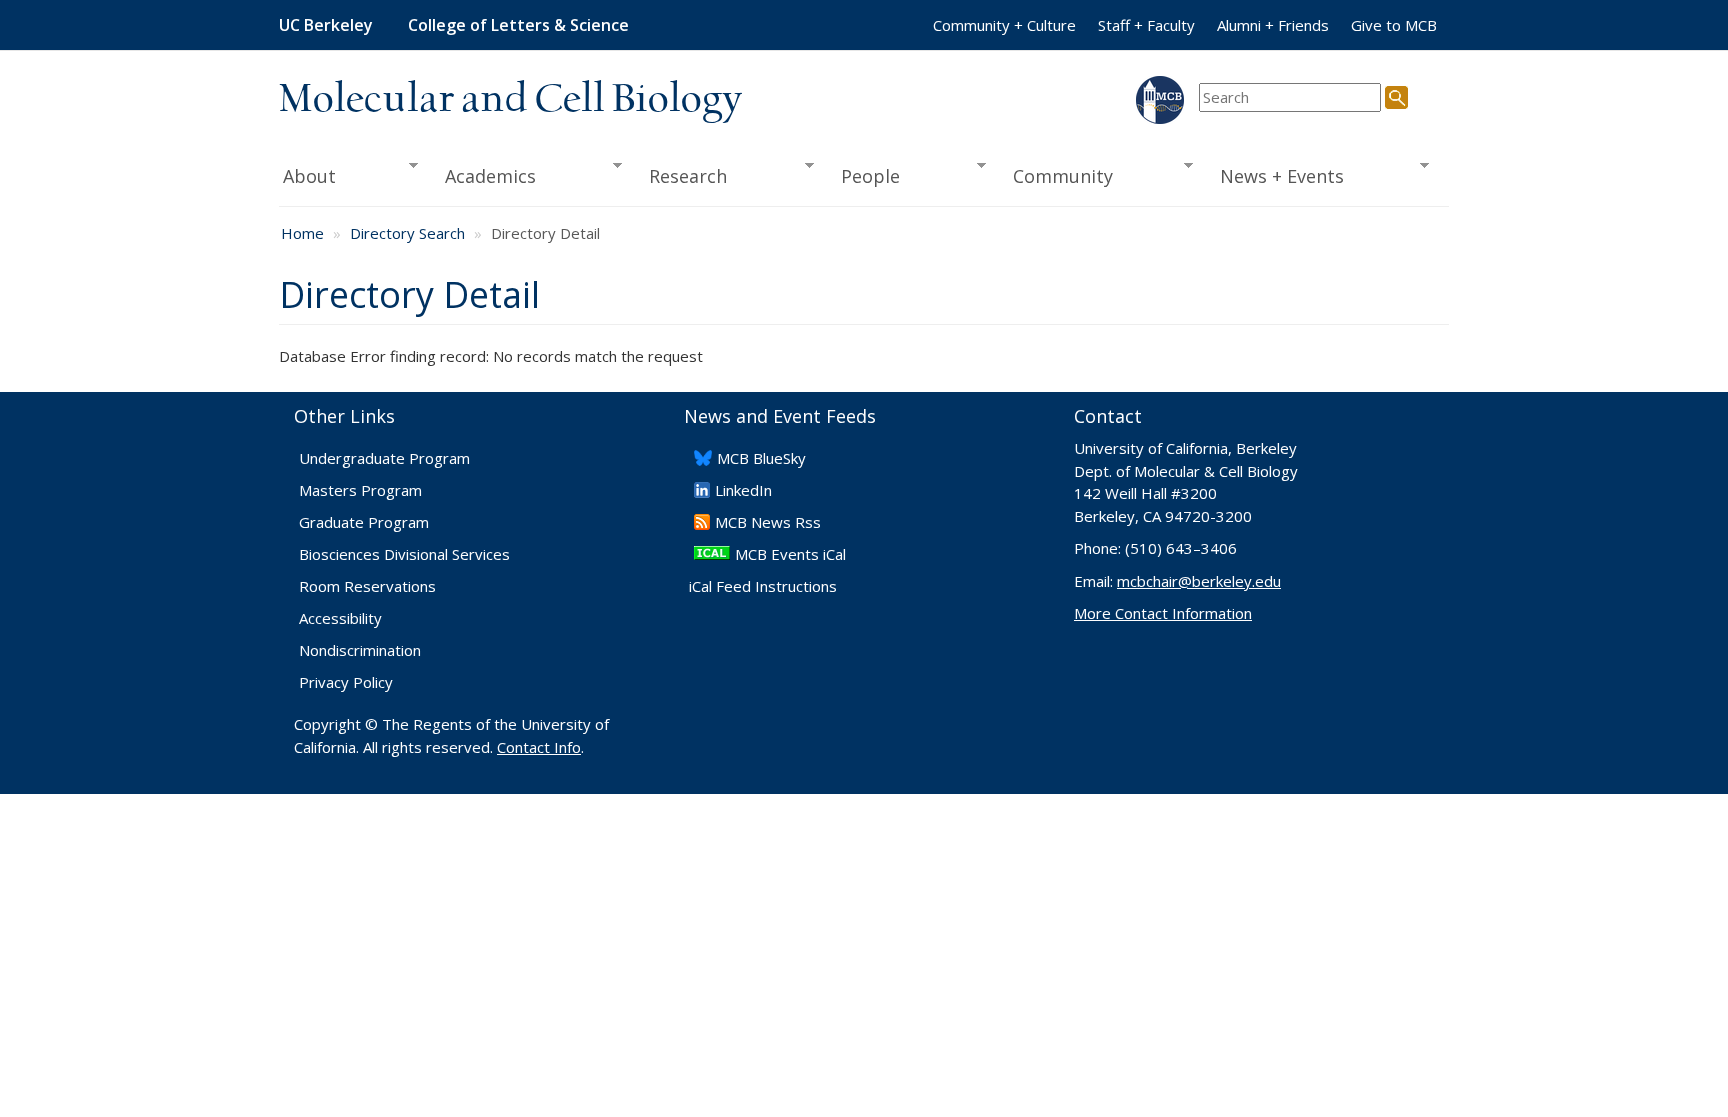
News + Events (1275, 176)
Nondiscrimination (360, 650)
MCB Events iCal (790, 554)
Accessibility (340, 618)
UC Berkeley (326, 25)
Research (681, 176)
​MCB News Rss (768, 522)
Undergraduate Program (384, 458)
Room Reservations (367, 586)
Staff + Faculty (1146, 25)
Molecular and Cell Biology (510, 100)
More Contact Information (1163, 613)
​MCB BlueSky (761, 458)
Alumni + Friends (1273, 25)
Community (1057, 176)
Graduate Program (364, 522)
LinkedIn (743, 490)
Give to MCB (1394, 25)
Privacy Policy (346, 682)
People (864, 176)
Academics (484, 176)
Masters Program (360, 490)
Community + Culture (1004, 25)
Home (302, 233)
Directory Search (407, 233)
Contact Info (539, 747)
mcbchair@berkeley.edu (1199, 581)
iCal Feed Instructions (763, 586)
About (307, 176)
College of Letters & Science (518, 25)
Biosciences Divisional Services (404, 554)
